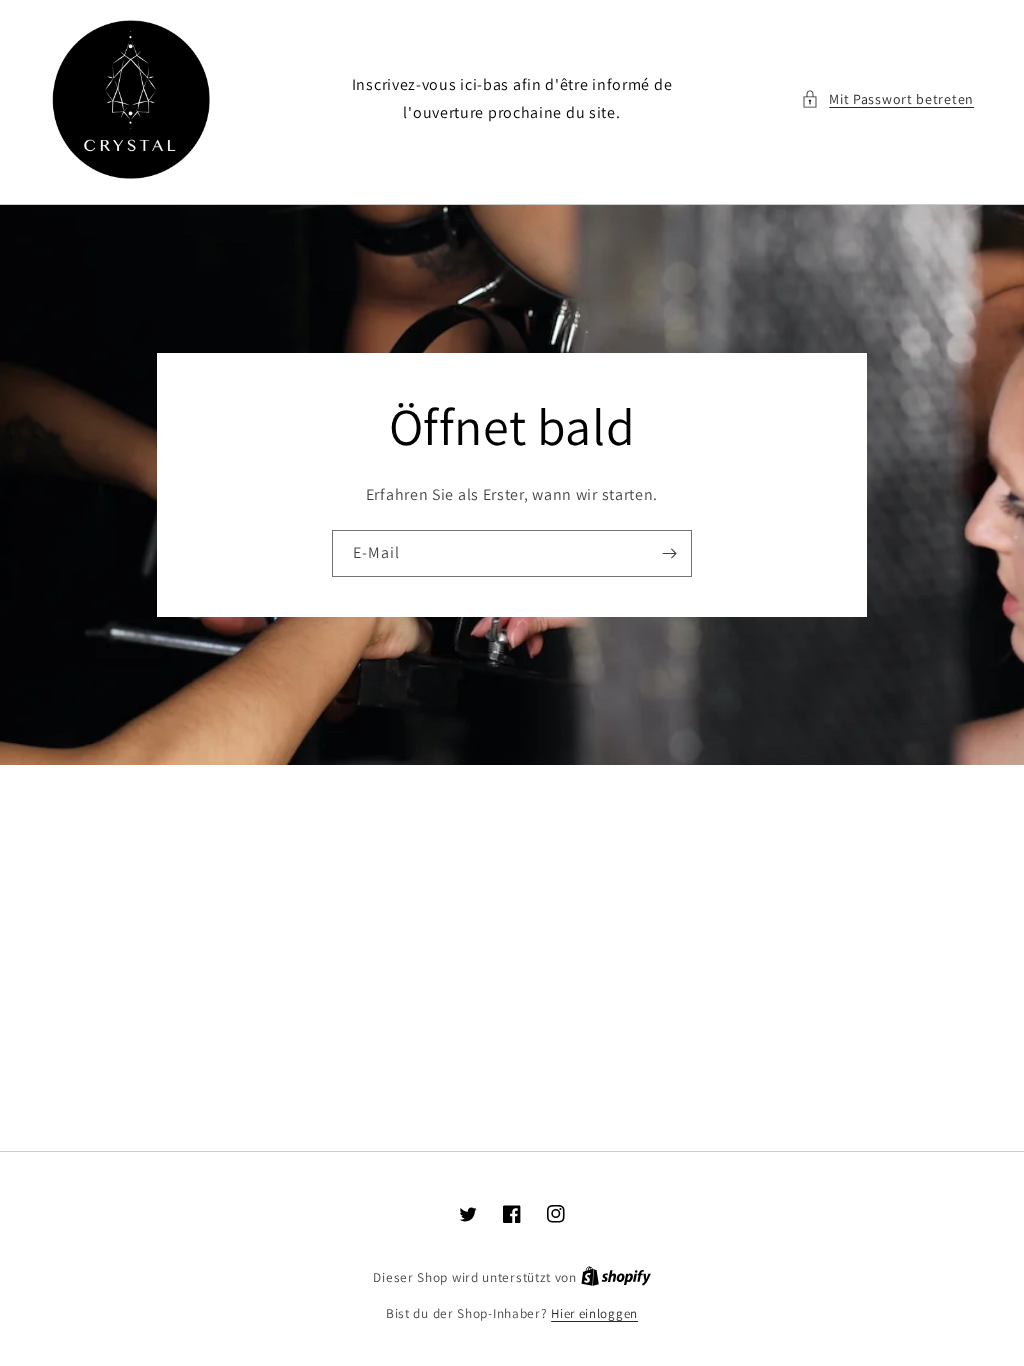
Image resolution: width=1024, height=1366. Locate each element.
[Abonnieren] (669, 553)
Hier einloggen (594, 1313)
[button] (887, 99)
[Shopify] (616, 1277)
